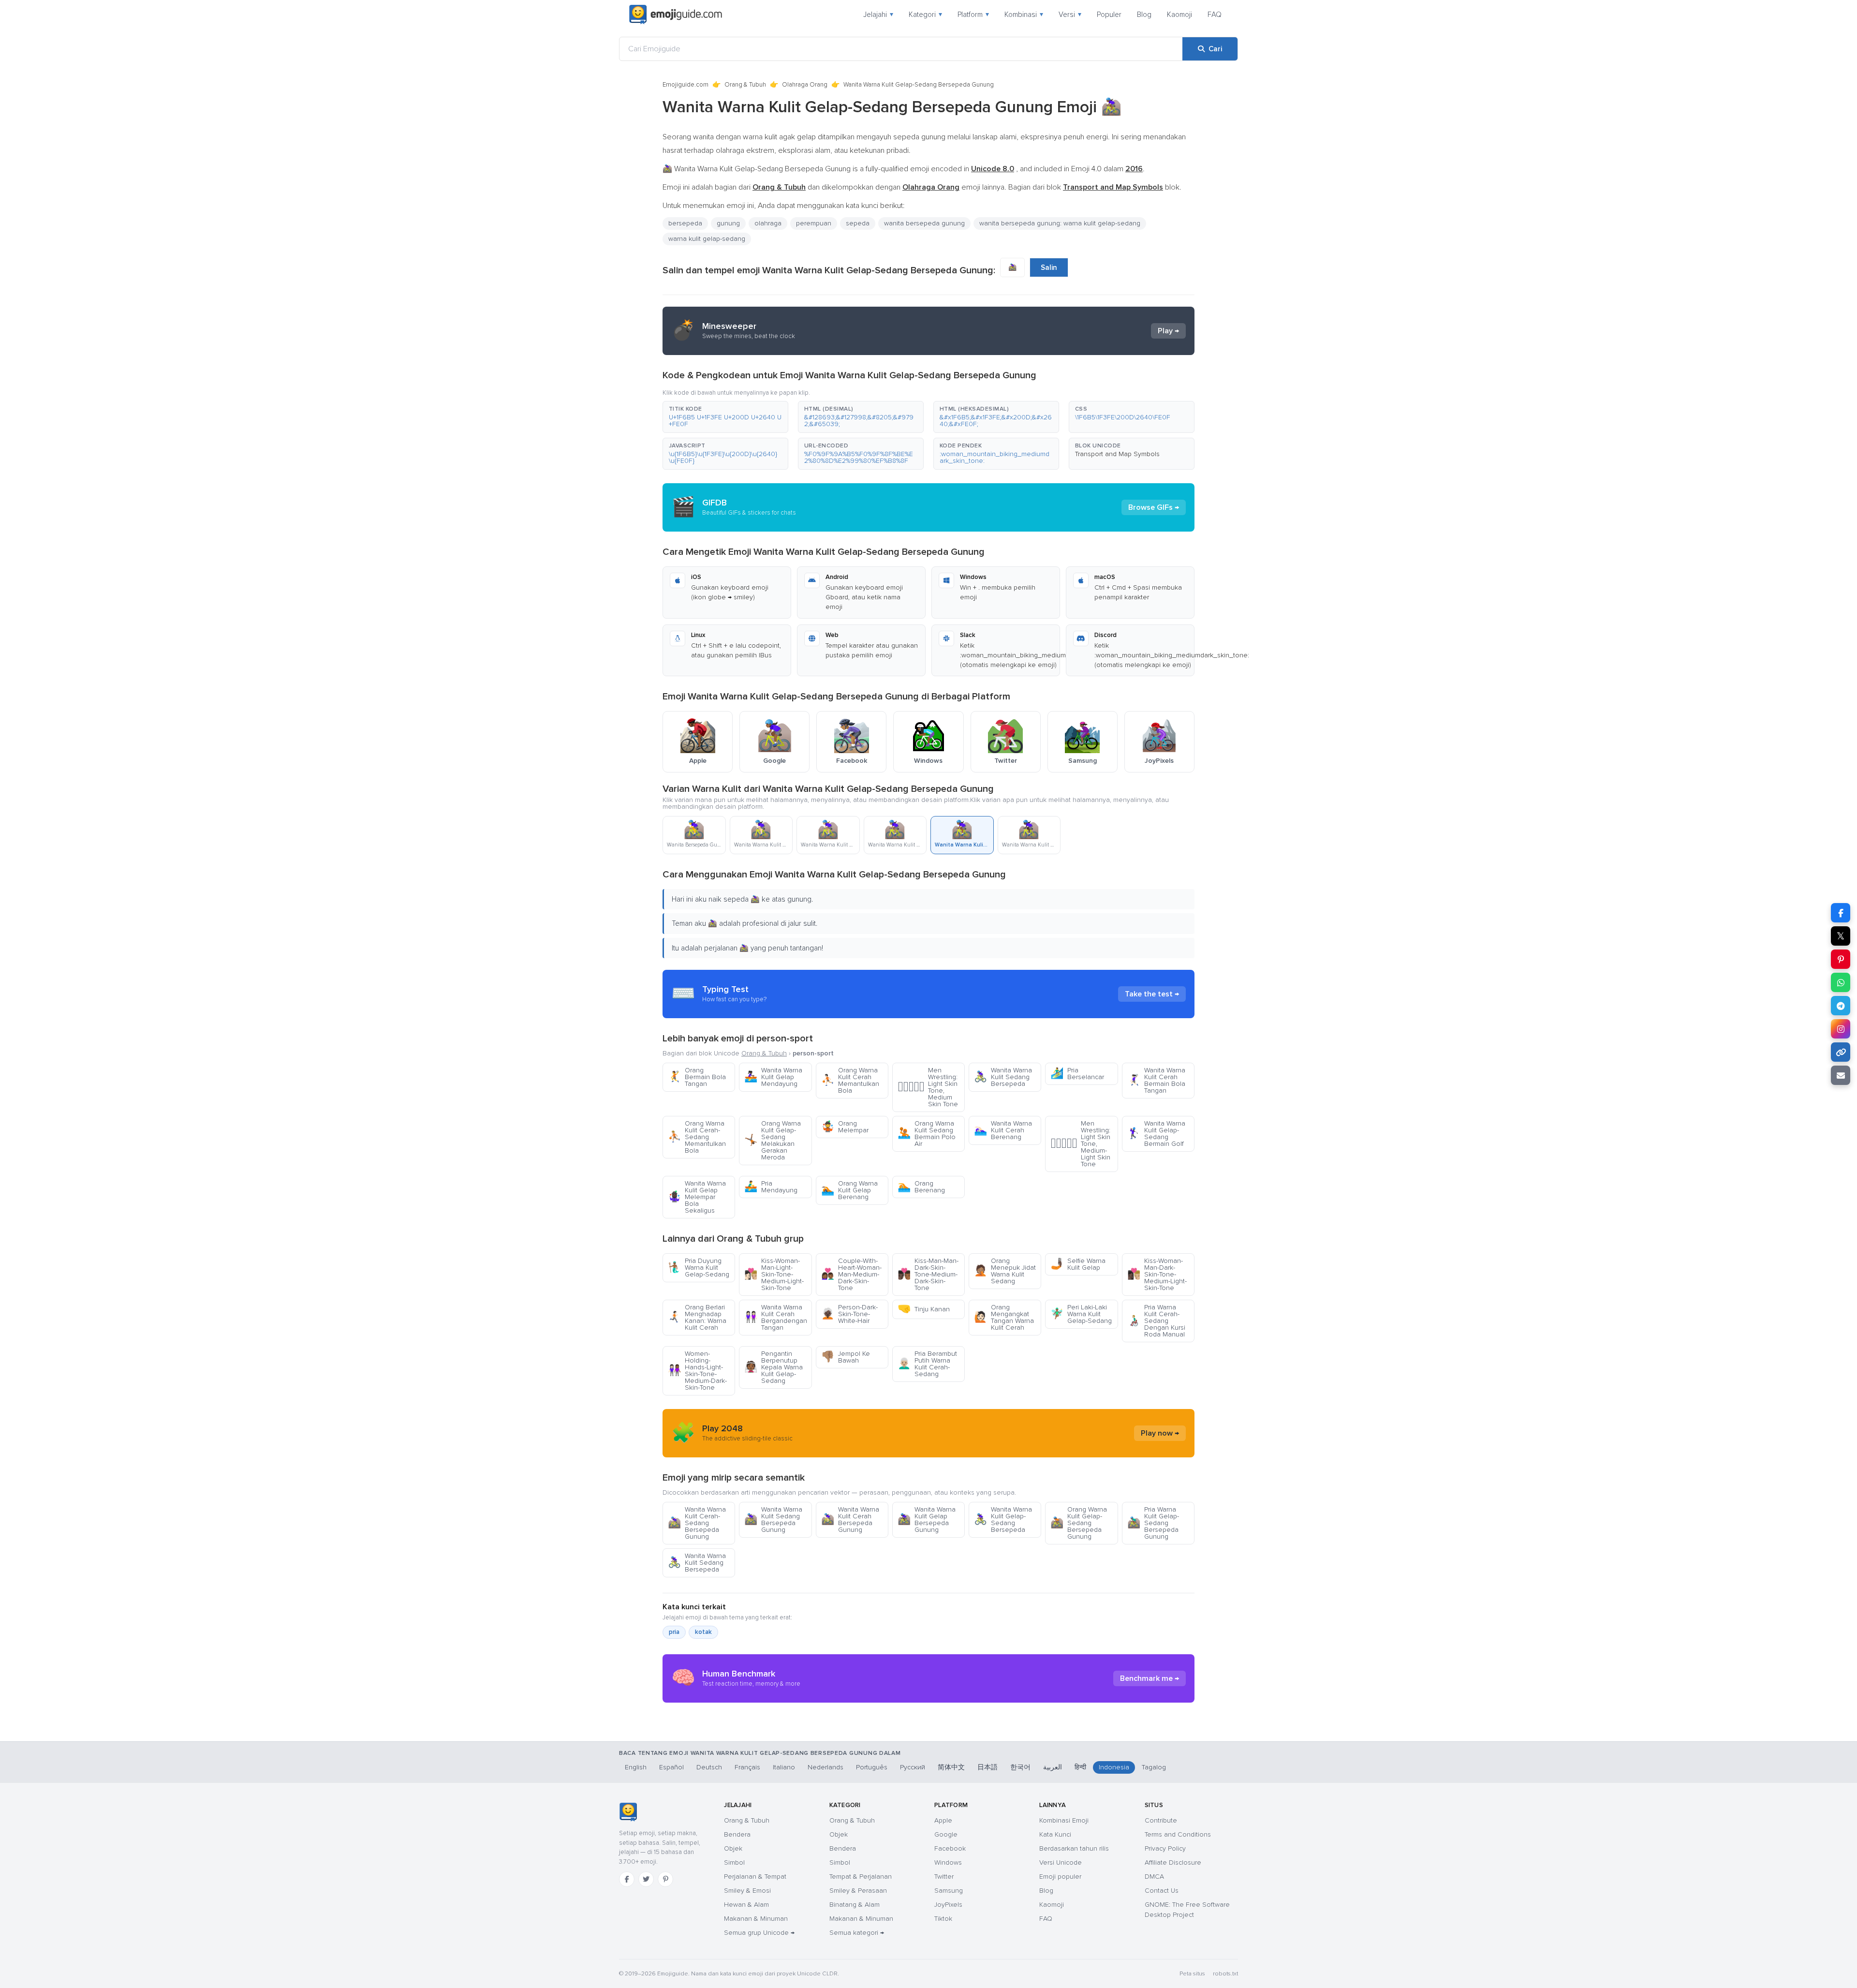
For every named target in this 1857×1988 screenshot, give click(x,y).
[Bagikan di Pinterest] (1841, 959)
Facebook (950, 1848)
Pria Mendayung (771, 1187)
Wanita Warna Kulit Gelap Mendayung (773, 1077)
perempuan (814, 223)
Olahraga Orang (805, 85)
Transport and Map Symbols (1117, 454)
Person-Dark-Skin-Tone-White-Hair (849, 1314)
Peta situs (1192, 1974)
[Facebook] (627, 1879)
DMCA (1154, 1877)
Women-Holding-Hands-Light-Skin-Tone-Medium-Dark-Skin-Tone (697, 1371)
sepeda (858, 223)
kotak (703, 1632)
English (636, 1767)
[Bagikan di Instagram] (1841, 1029)
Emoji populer (1060, 1877)
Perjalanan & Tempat (755, 1877)
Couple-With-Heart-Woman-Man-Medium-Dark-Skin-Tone (851, 1274)
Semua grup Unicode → (759, 1933)
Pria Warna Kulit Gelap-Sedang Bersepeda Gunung (1153, 1523)
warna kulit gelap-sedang (707, 239)
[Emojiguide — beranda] (628, 1812)
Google (946, 1834)
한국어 (1020, 1767)
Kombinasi (1024, 15)
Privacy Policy (1165, 1848)
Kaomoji (1179, 15)
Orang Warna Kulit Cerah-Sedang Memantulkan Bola (697, 1137)
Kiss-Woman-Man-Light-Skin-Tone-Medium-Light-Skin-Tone (774, 1274)
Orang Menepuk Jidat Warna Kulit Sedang (1005, 1271)
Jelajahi (878, 15)
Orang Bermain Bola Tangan (697, 1077)
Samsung (949, 1891)
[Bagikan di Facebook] (1841, 913)
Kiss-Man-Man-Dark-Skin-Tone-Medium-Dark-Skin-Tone (928, 1274)
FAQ (1215, 15)
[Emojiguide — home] (676, 15)
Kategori (925, 15)
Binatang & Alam (855, 1905)
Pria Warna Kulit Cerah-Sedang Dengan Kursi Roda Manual (1156, 1321)
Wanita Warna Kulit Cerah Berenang (1003, 1130)
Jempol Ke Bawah (846, 1357)
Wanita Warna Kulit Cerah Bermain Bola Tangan (1156, 1080)
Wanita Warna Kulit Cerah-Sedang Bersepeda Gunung (697, 1523)
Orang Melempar (845, 1127)
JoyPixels (948, 1905)
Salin (1049, 267)
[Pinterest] (665, 1879)
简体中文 (951, 1767)
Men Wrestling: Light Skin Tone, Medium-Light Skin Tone (1080, 1144)
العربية (1053, 1767)
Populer (1109, 15)
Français (747, 1767)
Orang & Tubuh (745, 85)
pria (674, 1632)
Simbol (734, 1862)
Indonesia (1114, 1767)
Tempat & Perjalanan (861, 1877)
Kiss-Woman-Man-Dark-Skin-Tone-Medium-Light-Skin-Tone (1157, 1274)
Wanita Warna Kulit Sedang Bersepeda (1003, 1077)
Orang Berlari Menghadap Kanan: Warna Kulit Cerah (697, 1317)
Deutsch (709, 1767)
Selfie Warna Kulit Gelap (1078, 1264)
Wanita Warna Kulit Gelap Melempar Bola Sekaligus (697, 1197)
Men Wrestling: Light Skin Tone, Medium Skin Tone (928, 1087)
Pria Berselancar (1077, 1074)
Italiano (784, 1767)
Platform (973, 15)
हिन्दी (1080, 1767)
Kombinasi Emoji (1064, 1820)
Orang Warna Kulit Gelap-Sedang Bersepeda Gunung (1079, 1523)
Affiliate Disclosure (1173, 1862)
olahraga (768, 223)
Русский (913, 1767)
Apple (943, 1820)
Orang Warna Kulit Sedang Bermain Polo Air (927, 1134)
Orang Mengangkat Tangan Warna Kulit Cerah (1004, 1317)
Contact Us (1162, 1891)
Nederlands (825, 1767)
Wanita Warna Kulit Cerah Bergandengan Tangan (776, 1317)
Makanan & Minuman (756, 1919)
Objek (733, 1848)
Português (872, 1767)
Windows (948, 1862)
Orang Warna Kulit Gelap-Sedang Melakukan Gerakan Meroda (773, 1140)
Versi (1070, 15)
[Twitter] (646, 1879)
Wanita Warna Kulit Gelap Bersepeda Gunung (927, 1520)
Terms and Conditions (1178, 1834)
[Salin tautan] (1841, 1052)
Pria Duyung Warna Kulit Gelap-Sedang (699, 1268)
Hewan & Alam (746, 1905)
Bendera (737, 1834)
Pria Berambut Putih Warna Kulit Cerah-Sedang (927, 1364)
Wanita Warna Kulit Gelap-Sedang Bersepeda (1003, 1520)
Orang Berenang (921, 1187)
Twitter (944, 1877)
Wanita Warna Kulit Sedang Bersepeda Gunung (773, 1520)
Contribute (1161, 1820)
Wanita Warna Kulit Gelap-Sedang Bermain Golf (1156, 1134)
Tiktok (943, 1919)
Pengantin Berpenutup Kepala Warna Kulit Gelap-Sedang (774, 1367)
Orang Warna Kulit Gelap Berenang (849, 1190)
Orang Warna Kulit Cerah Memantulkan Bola (850, 1080)
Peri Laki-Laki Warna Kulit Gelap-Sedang (1081, 1314)
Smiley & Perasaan (858, 1891)
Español (671, 1767)
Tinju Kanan (924, 1309)
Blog (1144, 15)
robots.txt (1225, 1974)
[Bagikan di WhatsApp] (1841, 982)
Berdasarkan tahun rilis (1074, 1848)
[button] (725, 417)
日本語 (987, 1767)
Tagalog (1154, 1767)
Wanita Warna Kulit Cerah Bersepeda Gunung (850, 1520)
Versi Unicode (1061, 1862)
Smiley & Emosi (747, 1891)
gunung (728, 223)
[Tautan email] (1841, 1075)
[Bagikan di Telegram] (1841, 1006)
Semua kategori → (857, 1933)
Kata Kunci (1055, 1834)
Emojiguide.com (685, 85)
